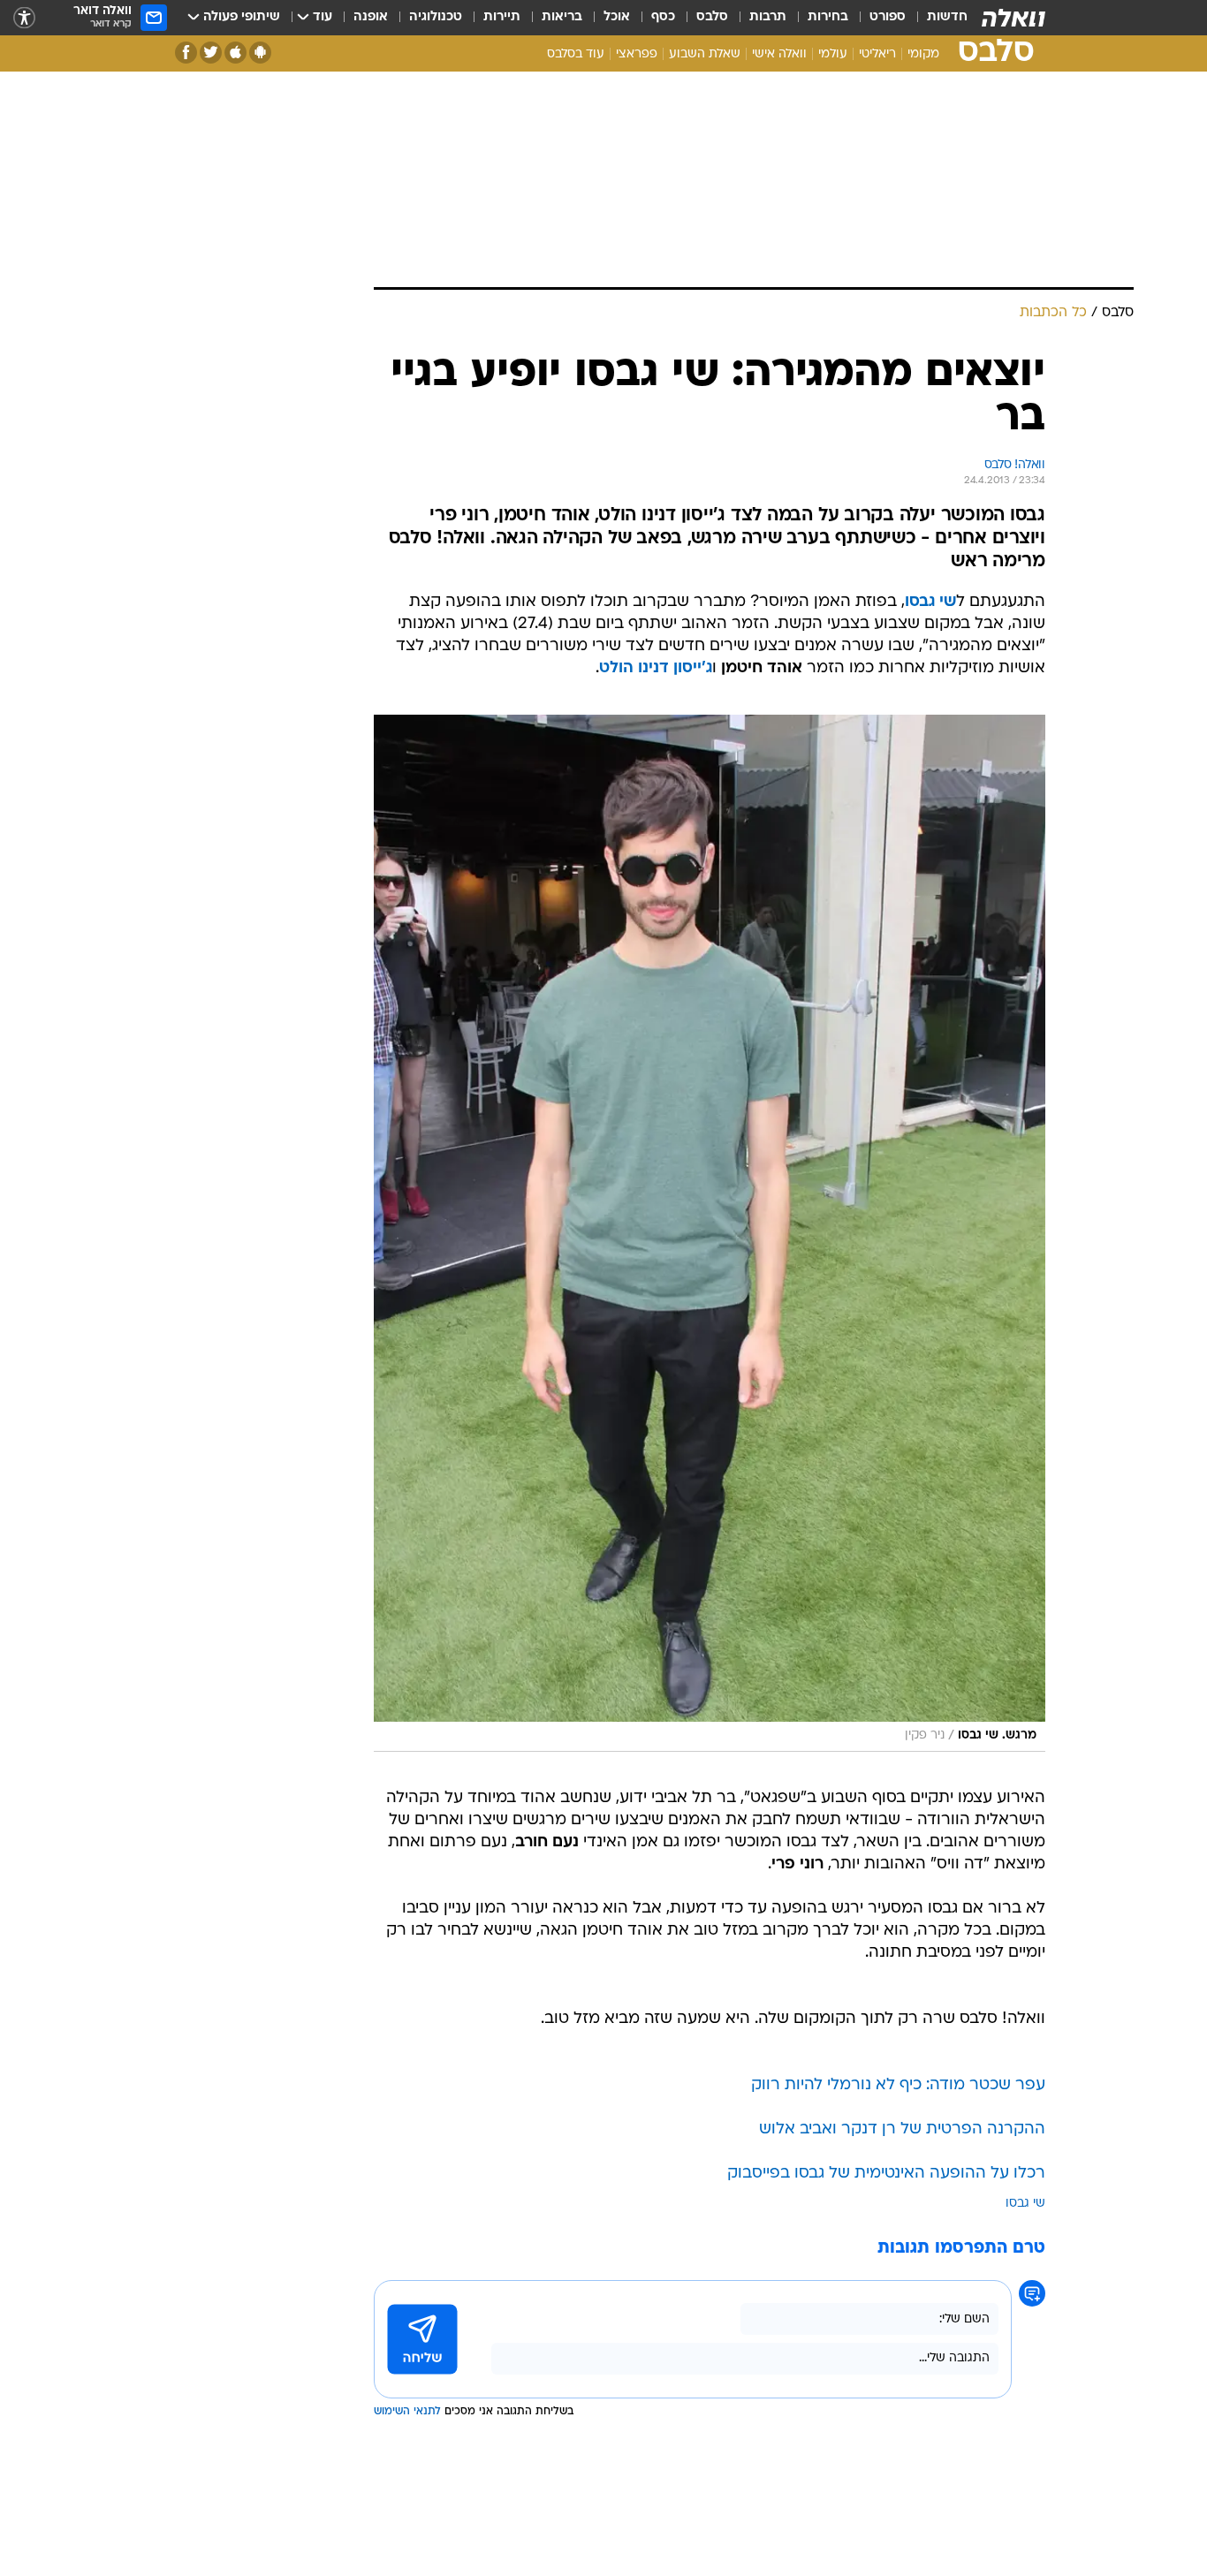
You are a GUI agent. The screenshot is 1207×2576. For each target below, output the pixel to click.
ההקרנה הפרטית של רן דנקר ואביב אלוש (902, 2129)
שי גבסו (1025, 2204)
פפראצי (637, 54)
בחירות (828, 17)
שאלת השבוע (705, 54)
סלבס (712, 17)
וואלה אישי (779, 54)
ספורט (888, 17)
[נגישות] (24, 18)
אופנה (371, 17)
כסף (663, 17)
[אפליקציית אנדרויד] (260, 53)
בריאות (562, 17)
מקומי (923, 54)
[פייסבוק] (186, 53)
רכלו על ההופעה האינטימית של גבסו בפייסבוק (886, 2174)
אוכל (617, 17)
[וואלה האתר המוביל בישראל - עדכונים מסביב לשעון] (1013, 18)
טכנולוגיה (436, 17)
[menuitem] (937, 18)
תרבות (768, 17)
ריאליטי (877, 54)
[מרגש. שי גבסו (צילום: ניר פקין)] (710, 1233)
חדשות (947, 17)
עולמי (833, 54)
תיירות (502, 17)
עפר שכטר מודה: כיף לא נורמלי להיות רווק (898, 2085)
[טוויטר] (211, 53)
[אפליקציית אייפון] (235, 53)
